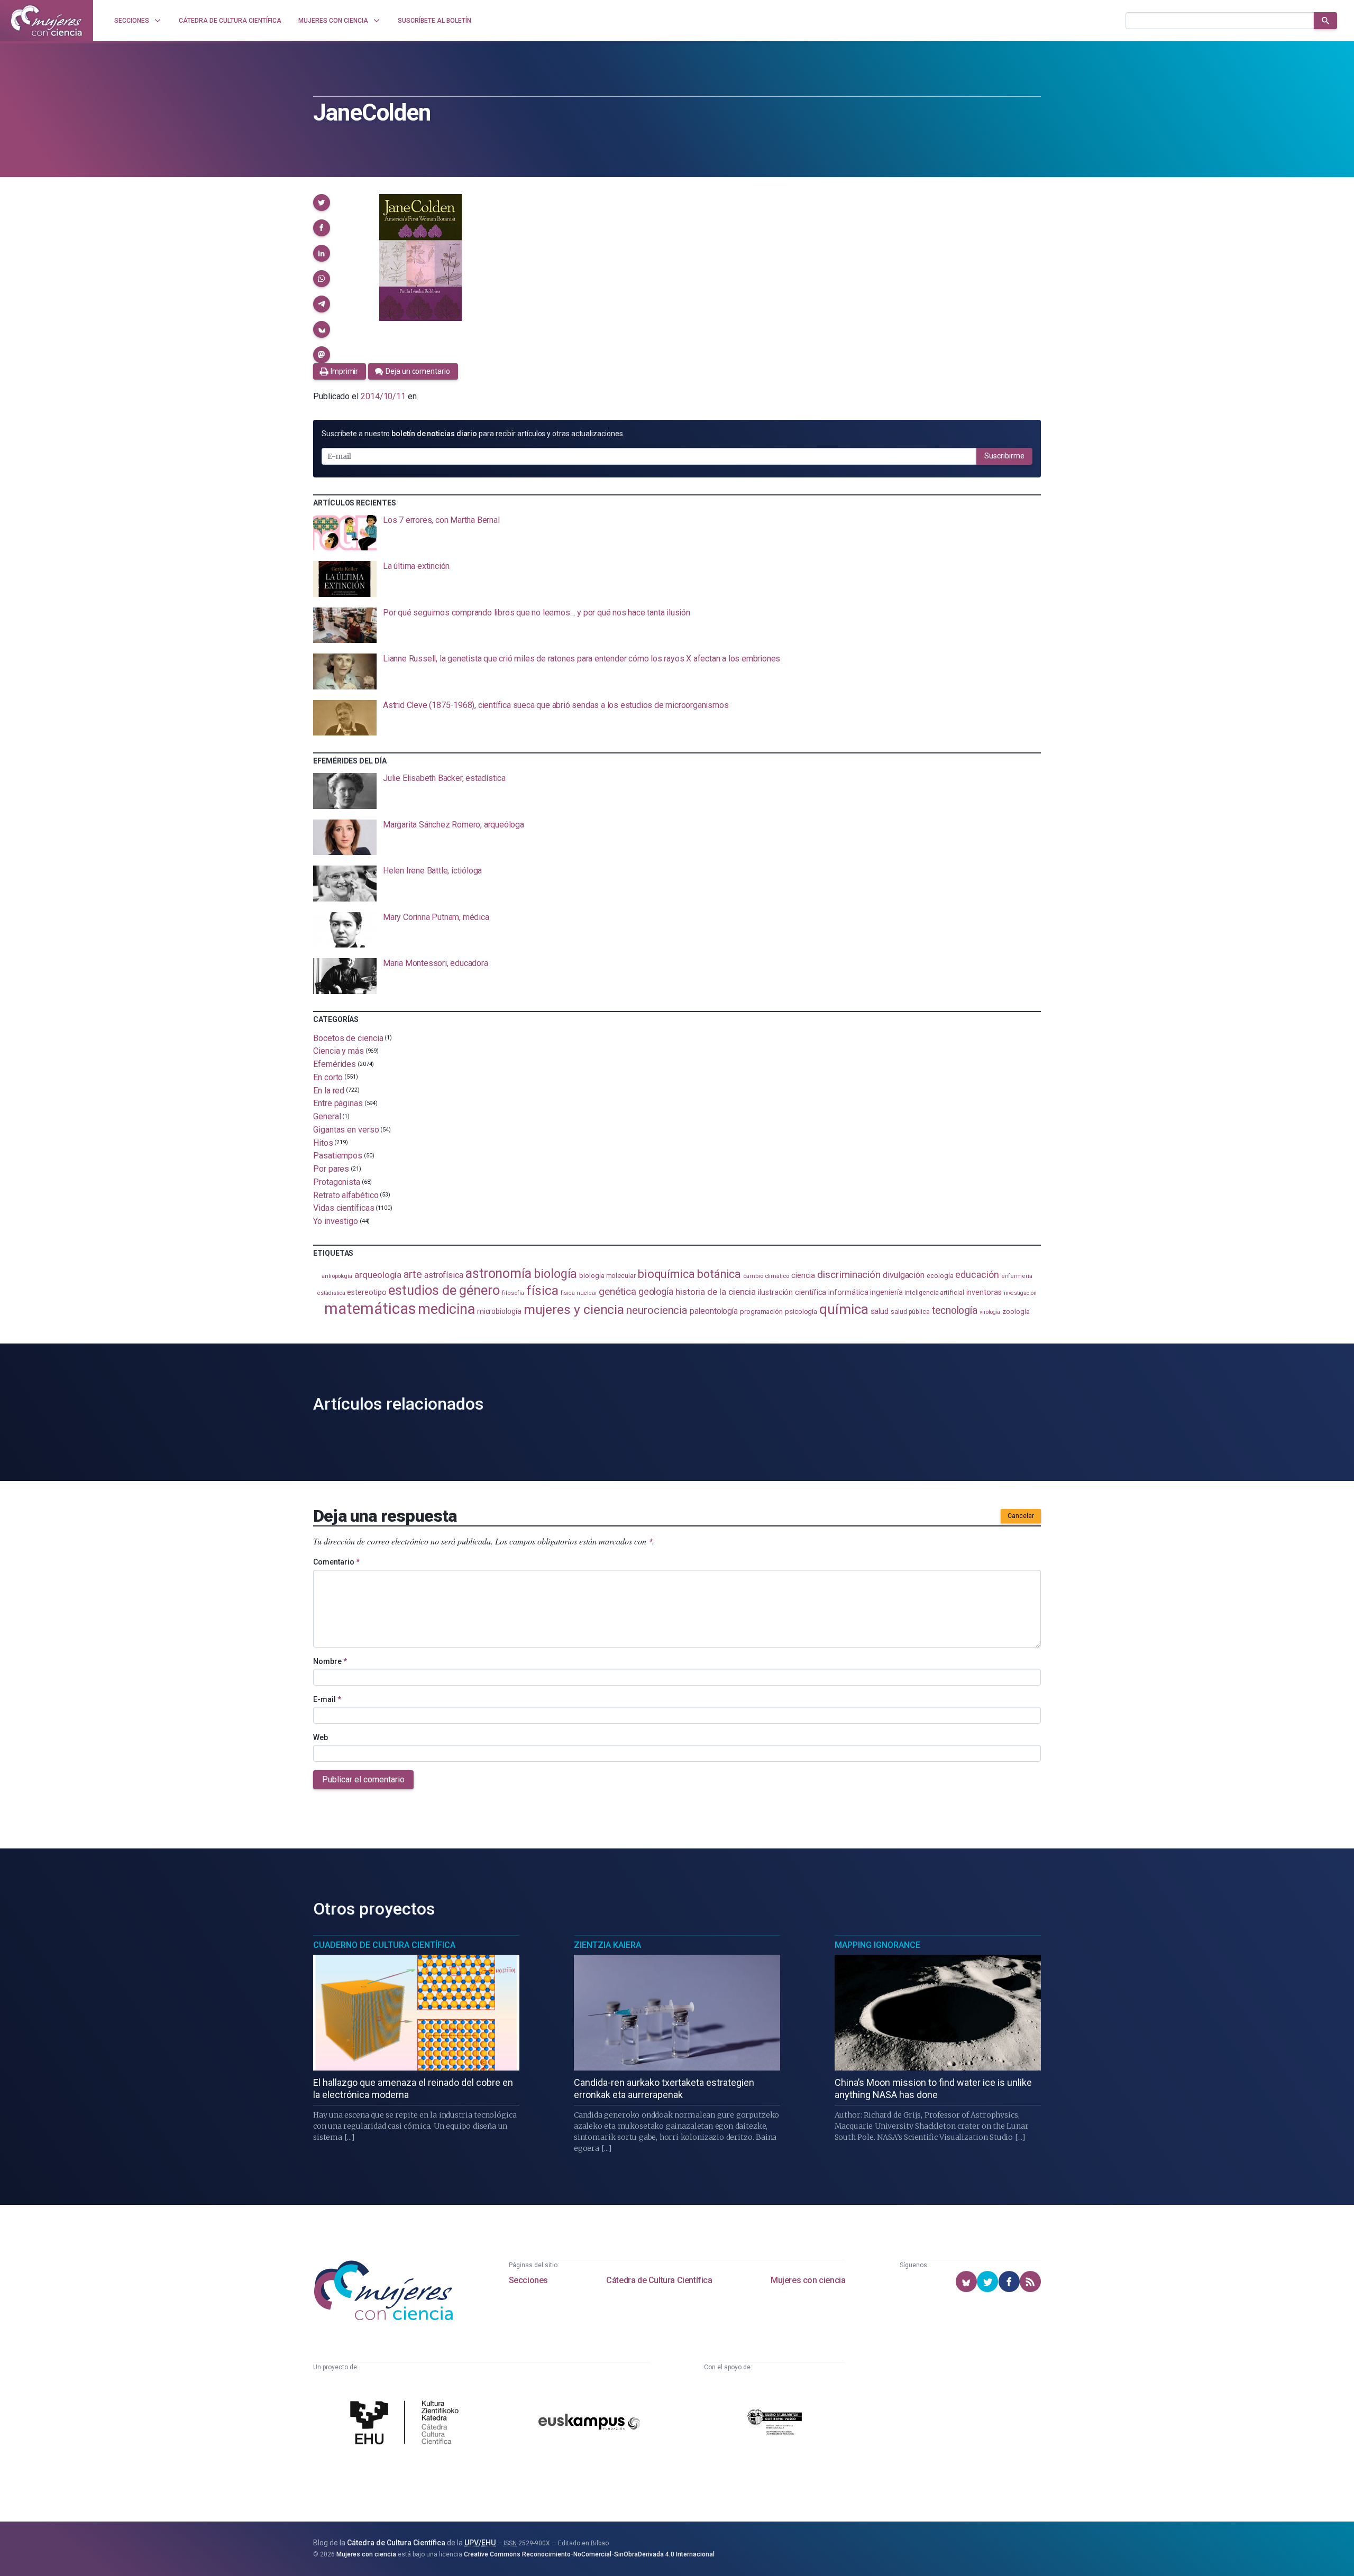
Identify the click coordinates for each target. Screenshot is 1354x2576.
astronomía (498, 1273)
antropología (337, 1276)
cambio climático (766, 1276)
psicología (801, 1311)
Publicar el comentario (363, 1779)
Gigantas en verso (346, 1130)
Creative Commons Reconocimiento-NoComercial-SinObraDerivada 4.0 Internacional (589, 2554)
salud (880, 1311)
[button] (322, 203)
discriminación (849, 1275)
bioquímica (666, 1274)
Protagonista (337, 1182)
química (844, 1309)
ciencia (803, 1275)
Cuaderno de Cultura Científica (384, 1945)
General (327, 1116)
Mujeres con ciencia (808, 2280)
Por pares (331, 1169)
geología (656, 1291)
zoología (1016, 1311)
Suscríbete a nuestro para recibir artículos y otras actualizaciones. (473, 434)
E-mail (327, 1699)
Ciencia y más (338, 1051)
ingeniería (886, 1292)
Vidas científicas (344, 1208)
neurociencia (657, 1310)
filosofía (513, 1293)
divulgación (904, 1275)
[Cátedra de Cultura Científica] (407, 2424)
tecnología (955, 1310)
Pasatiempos (338, 1156)
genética (617, 1291)
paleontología (714, 1311)
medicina (446, 1309)
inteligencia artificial (934, 1293)
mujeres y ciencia (574, 1309)
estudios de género (444, 1290)
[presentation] (677, 533)
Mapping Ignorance (877, 1945)
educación (977, 1275)
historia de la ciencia (716, 1292)
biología (555, 1274)
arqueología (378, 1275)
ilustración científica (792, 1292)
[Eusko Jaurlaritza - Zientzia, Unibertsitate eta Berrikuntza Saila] (775, 2423)
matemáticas (370, 1309)
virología (990, 1312)
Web (321, 1737)
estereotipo (367, 1292)
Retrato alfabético (346, 1195)
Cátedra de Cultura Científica (659, 2280)
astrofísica (444, 1275)
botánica (719, 1274)
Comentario (336, 1562)
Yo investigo (336, 1221)
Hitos (323, 1142)
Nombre (330, 1661)
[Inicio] (47, 21)
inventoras (984, 1292)
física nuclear (579, 1293)
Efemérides (335, 1064)
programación (761, 1312)
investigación (1020, 1293)
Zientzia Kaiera (607, 1945)
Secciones (528, 2280)
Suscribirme (1004, 456)
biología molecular (607, 1276)
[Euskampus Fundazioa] (589, 2423)
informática (848, 1292)
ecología (940, 1276)
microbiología (499, 1311)
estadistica (331, 1293)
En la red (329, 1090)
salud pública (910, 1312)
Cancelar (1021, 1516)
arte (413, 1275)
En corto (328, 1077)
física (542, 1290)
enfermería (1017, 1276)
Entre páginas (338, 1103)
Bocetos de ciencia (348, 1038)
